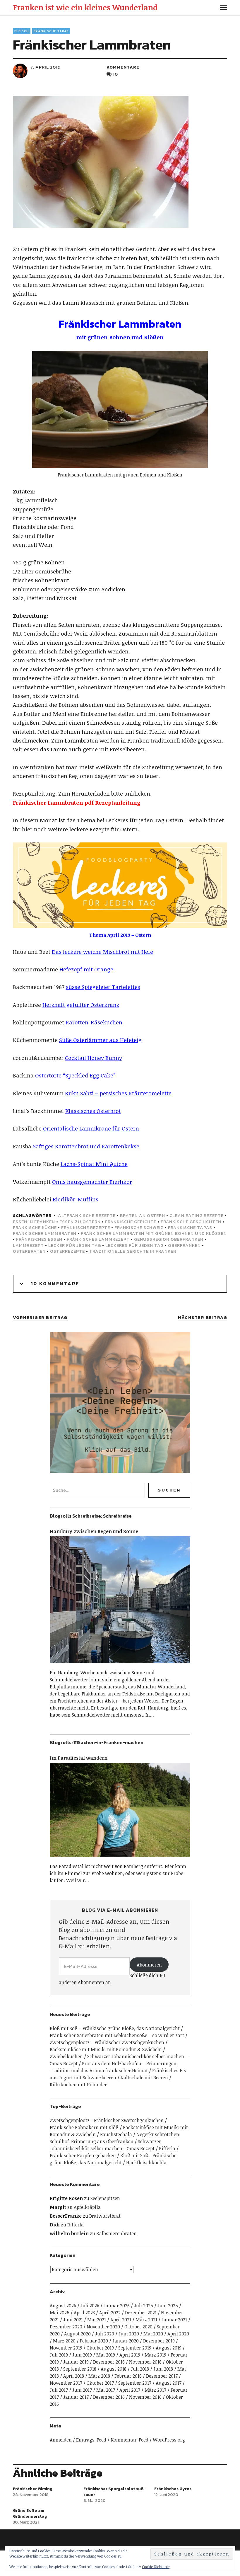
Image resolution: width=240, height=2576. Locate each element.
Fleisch (22, 31)
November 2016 (145, 2397)
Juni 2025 (168, 2306)
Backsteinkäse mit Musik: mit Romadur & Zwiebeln (106, 2049)
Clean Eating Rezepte (197, 1215)
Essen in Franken (34, 1221)
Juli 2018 (140, 2369)
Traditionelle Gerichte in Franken (133, 1251)
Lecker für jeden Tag (75, 1245)
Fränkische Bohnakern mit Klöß (84, 2127)
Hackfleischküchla (146, 2163)
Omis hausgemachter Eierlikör (92, 1182)
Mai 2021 (97, 2320)
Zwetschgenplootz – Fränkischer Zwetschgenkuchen (107, 2042)
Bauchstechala (116, 2134)
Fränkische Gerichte (131, 1221)
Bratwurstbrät (105, 2216)
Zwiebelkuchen (66, 2056)
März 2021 (146, 2320)
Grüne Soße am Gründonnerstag (30, 2513)
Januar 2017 (76, 2397)
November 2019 (66, 2348)
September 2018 (80, 2369)
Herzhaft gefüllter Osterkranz (81, 1005)
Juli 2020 (105, 2334)
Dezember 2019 (159, 2341)
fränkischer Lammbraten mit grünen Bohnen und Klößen (154, 1233)
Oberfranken (184, 1245)
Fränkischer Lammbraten (45, 1233)
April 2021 (121, 2320)
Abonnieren (149, 1965)
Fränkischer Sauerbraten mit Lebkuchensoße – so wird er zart (117, 2035)
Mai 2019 (106, 2355)
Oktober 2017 (100, 2383)
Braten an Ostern (143, 1215)
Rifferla (167, 2148)
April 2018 (74, 2376)
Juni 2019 (82, 2355)
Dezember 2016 (109, 2397)
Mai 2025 (60, 2313)
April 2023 (84, 2313)
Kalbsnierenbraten (116, 2233)
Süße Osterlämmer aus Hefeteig (100, 1040)
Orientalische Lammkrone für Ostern (91, 1128)
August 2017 (169, 2383)
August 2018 (114, 2369)
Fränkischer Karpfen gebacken (83, 2156)
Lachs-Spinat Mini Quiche (94, 1164)
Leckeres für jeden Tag (134, 1245)
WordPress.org (169, 2440)
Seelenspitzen (105, 2198)
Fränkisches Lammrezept (98, 1239)
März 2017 (155, 2390)
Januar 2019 (76, 2362)
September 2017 (135, 2383)
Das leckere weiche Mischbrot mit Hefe (102, 952)
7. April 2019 (46, 67)
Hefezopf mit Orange (86, 969)
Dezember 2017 (162, 2376)
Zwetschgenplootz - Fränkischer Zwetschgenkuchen (107, 2120)
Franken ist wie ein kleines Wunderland (85, 7)
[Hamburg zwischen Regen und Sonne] (120, 1666)
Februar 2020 (94, 2341)
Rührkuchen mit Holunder (78, 2085)
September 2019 (135, 2348)
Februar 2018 (128, 2376)
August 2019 (169, 2348)
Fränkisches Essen (39, 1239)
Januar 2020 (126, 2341)
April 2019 (130, 2355)
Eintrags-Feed (91, 2440)
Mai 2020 (153, 2334)
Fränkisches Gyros (173, 2489)
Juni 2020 (129, 2334)
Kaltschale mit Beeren (144, 2078)
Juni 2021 (73, 2320)
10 (115, 74)
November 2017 (66, 2383)
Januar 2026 (117, 2306)
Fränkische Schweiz (139, 1227)
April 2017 (130, 2390)
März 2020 (64, 2341)
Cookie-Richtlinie (156, 2567)
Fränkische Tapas (51, 31)
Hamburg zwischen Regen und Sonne (94, 1531)
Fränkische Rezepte (86, 1227)
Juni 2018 (163, 2369)
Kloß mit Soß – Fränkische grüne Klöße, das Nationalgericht (115, 2028)
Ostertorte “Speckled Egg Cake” (75, 1075)
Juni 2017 (82, 2390)
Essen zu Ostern (80, 1221)
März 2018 (99, 2376)
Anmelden (61, 2440)
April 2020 (178, 2334)
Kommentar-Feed (130, 2440)
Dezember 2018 (109, 2362)
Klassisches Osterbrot (93, 1111)
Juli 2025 (144, 2306)
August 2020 (77, 2334)
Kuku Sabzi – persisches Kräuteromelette (118, 1093)
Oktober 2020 (138, 2327)
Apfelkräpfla (87, 2207)
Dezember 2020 (66, 2327)
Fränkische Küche (35, 1227)
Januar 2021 (174, 2320)
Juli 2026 (90, 2306)
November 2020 (103, 2327)
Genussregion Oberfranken (169, 1239)
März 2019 (155, 2355)
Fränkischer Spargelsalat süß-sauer (115, 2492)
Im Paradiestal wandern (79, 1758)
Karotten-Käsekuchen (94, 1022)
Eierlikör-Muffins (76, 1199)
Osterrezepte (67, 1251)
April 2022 (110, 2313)
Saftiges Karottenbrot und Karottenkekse (86, 1146)
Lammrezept (28, 1245)
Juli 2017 (59, 2390)
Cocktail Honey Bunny (94, 1058)
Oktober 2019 (100, 2348)
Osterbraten (29, 1251)
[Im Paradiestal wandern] (120, 1859)
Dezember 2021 (141, 2313)
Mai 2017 (106, 2390)
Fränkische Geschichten (191, 1221)
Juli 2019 (59, 2355)
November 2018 (145, 2362)
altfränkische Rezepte (87, 1215)
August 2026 (63, 2306)
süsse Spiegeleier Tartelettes (103, 987)
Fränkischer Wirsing (32, 2489)
